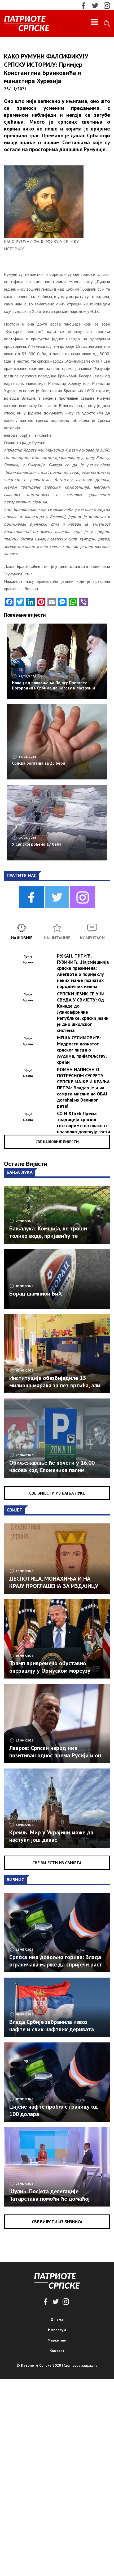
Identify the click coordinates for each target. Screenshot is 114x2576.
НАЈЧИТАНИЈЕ (57, 938)
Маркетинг (57, 2340)
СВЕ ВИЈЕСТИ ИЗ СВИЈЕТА (57, 1863)
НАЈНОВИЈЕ (22, 938)
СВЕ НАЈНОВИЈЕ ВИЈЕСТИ (57, 1142)
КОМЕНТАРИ (92, 938)
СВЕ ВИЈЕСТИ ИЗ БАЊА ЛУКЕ (57, 1493)
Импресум (57, 2330)
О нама (57, 2320)
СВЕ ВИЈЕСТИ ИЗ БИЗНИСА (57, 2222)
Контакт (57, 2351)
